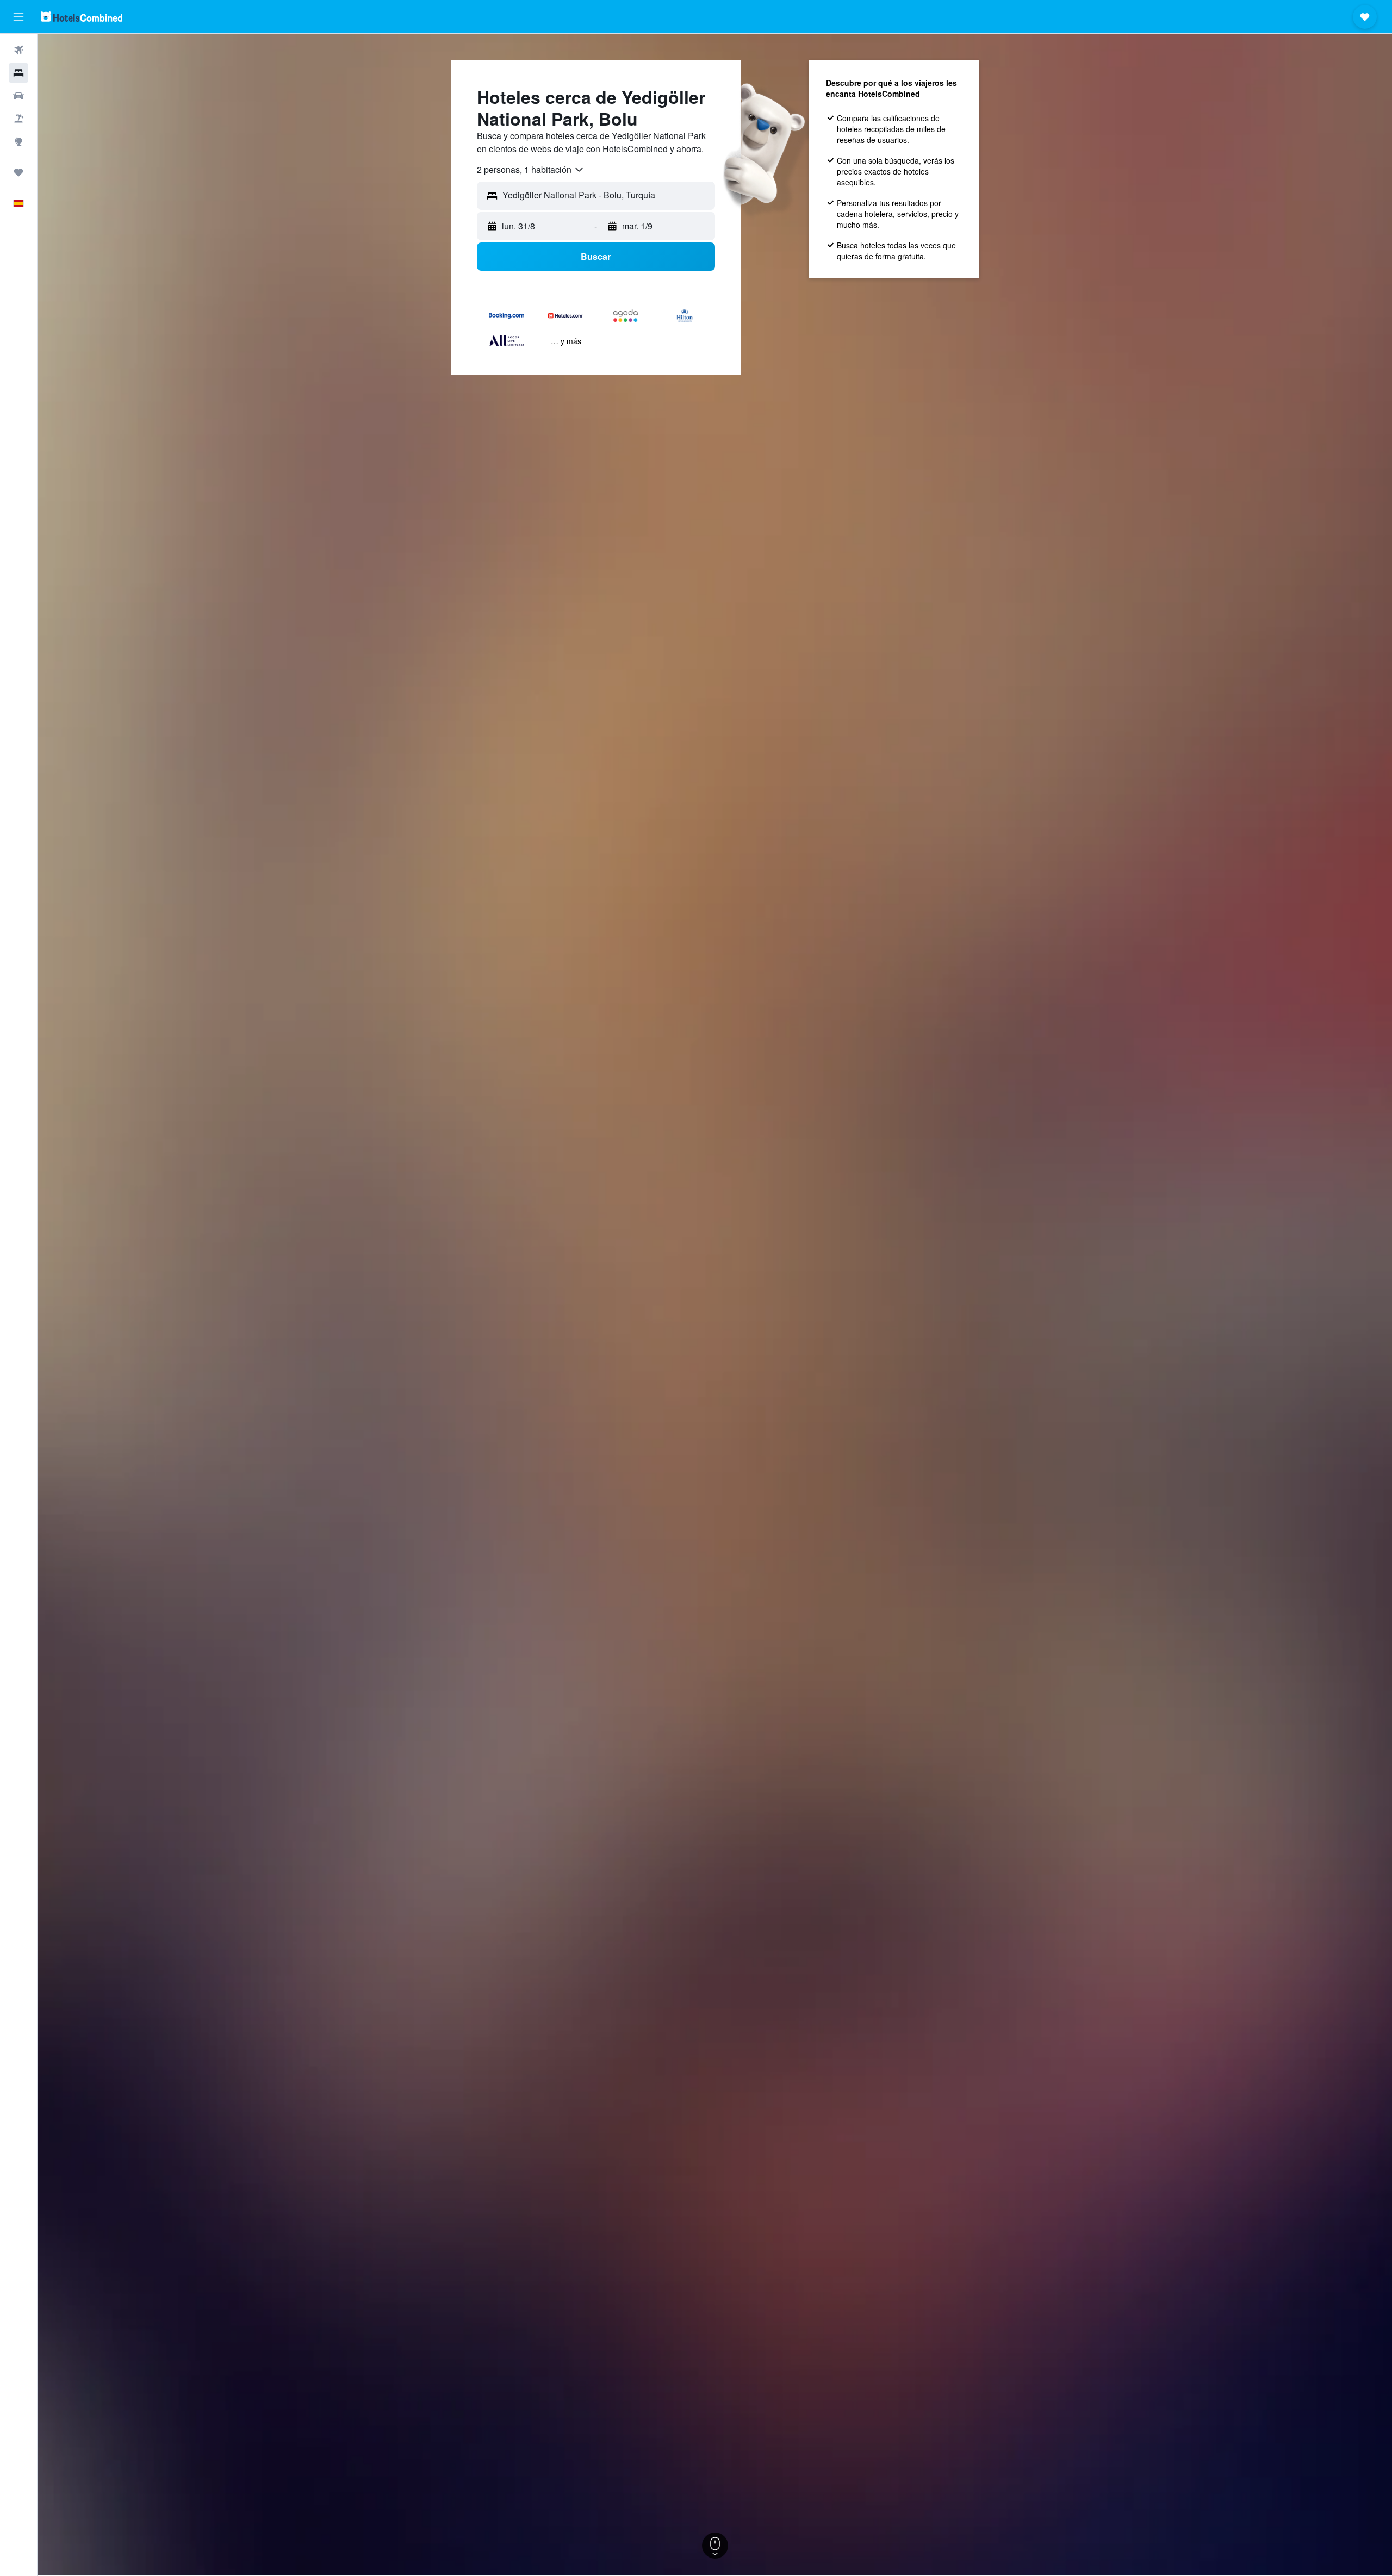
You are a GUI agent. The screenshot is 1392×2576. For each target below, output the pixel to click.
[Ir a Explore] (18, 141)
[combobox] (531, 170)
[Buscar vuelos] (18, 50)
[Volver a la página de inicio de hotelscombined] (82, 17)
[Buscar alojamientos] (18, 73)
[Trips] (18, 172)
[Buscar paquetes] (18, 119)
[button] (18, 17)
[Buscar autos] (18, 96)
